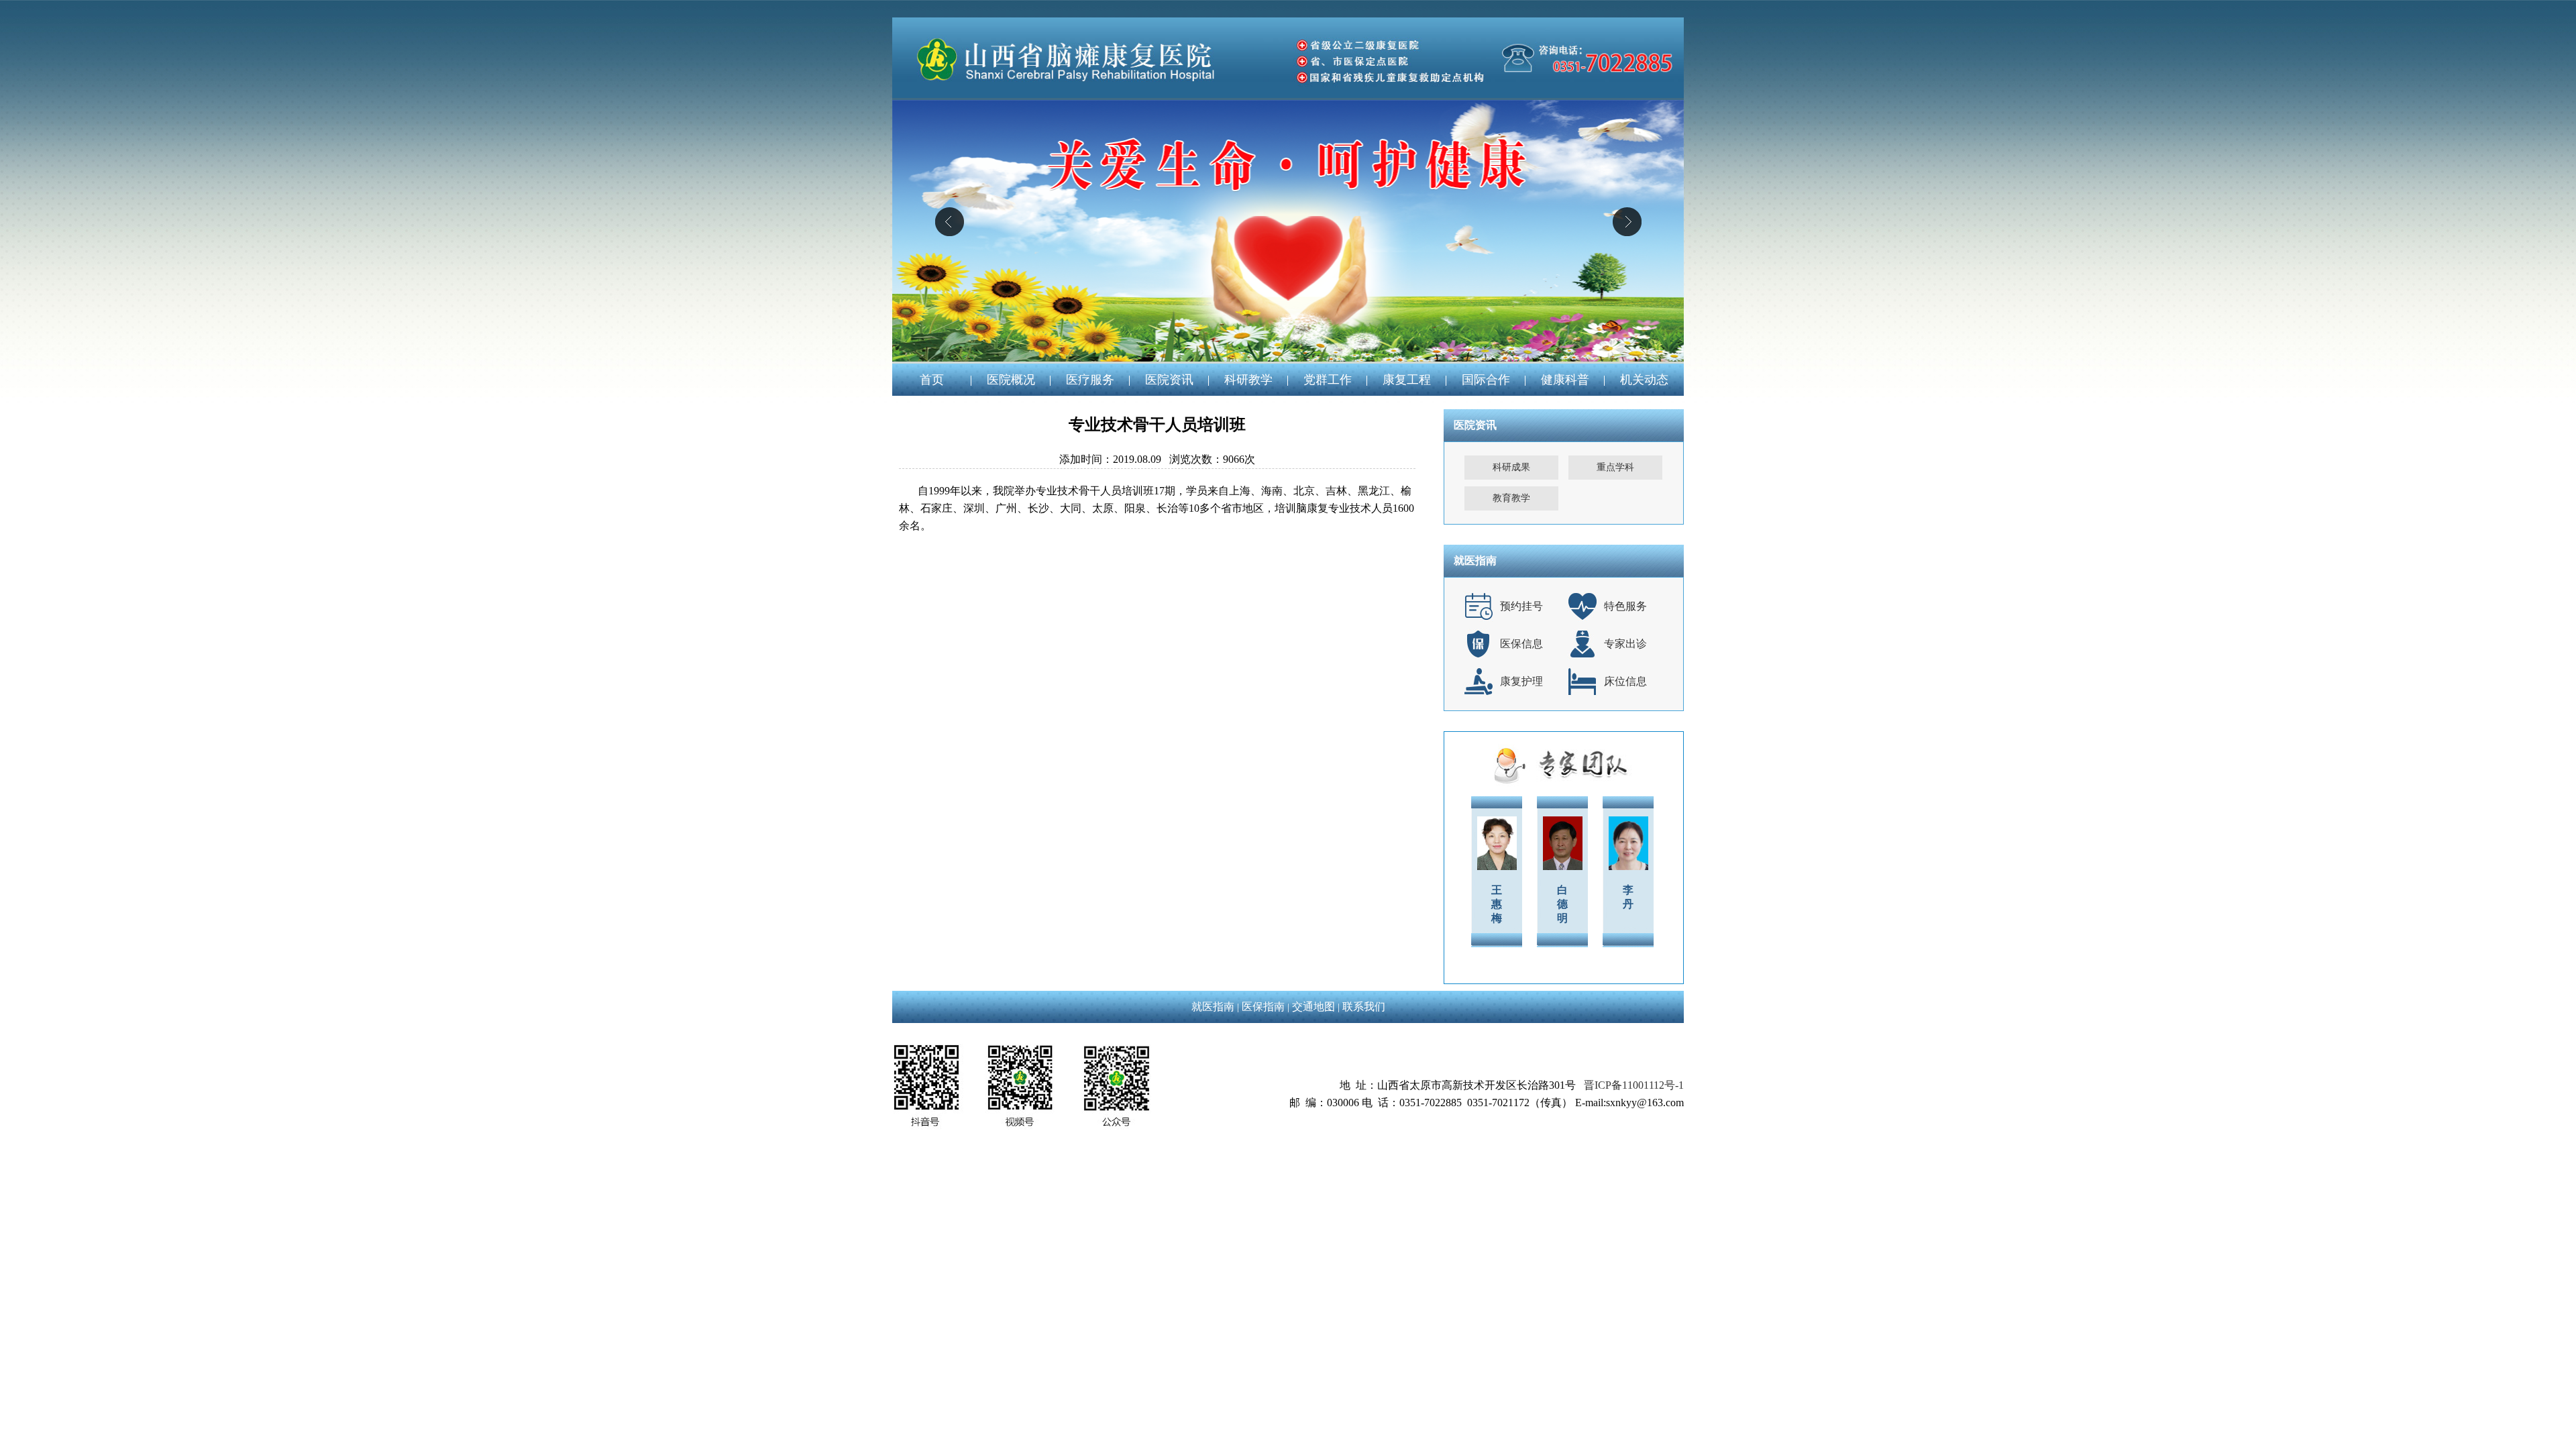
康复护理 (1521, 681)
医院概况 (1011, 380)
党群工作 (1328, 380)
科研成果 (1511, 467)
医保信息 (1521, 644)
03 (1288, 231)
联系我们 (1364, 1007)
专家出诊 (1625, 644)
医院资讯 (1169, 380)
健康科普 (1565, 380)
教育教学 (1511, 498)
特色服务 (1625, 606)
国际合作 (1486, 380)
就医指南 (1213, 1007)
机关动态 (1644, 380)
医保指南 (1263, 1007)
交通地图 (1313, 1007)
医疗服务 (1090, 380)
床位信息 (1625, 681)
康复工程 (1407, 380)
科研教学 (1248, 380)
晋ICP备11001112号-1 (1634, 1085)
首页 (932, 380)
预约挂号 (1521, 606)
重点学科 (1615, 467)
